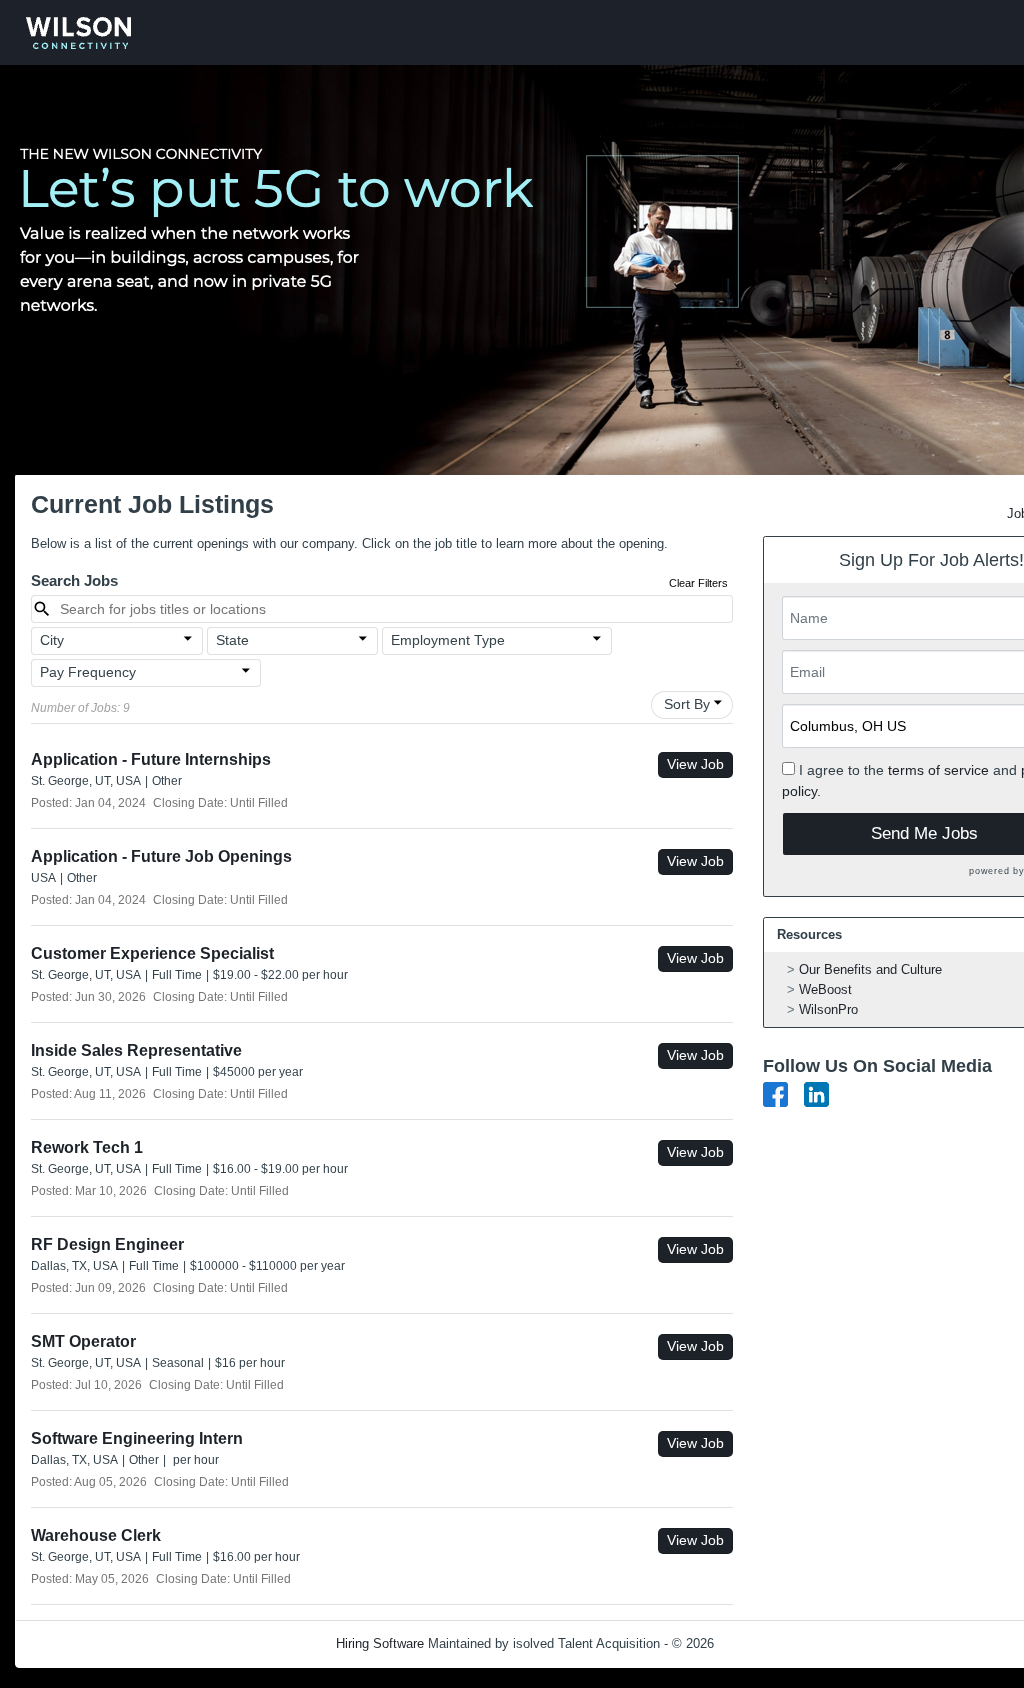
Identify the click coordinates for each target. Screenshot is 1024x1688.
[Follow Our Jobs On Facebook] (775, 1093)
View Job (695, 764)
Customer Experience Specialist (152, 953)
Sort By (687, 704)
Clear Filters (698, 583)
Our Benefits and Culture (870, 969)
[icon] (188, 639)
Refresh (772, 1643)
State (232, 640)
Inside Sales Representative (136, 1050)
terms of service (938, 770)
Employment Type (448, 640)
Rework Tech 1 (87, 1147)
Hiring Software (380, 1643)
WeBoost (825, 989)
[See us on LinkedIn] (816, 1093)
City (52, 640)
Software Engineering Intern (137, 1438)
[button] (117, 641)
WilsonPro (828, 1009)
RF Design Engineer (107, 1244)
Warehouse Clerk (96, 1535)
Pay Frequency (88, 672)
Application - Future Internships (151, 759)
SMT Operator (83, 1341)
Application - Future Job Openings (161, 856)
